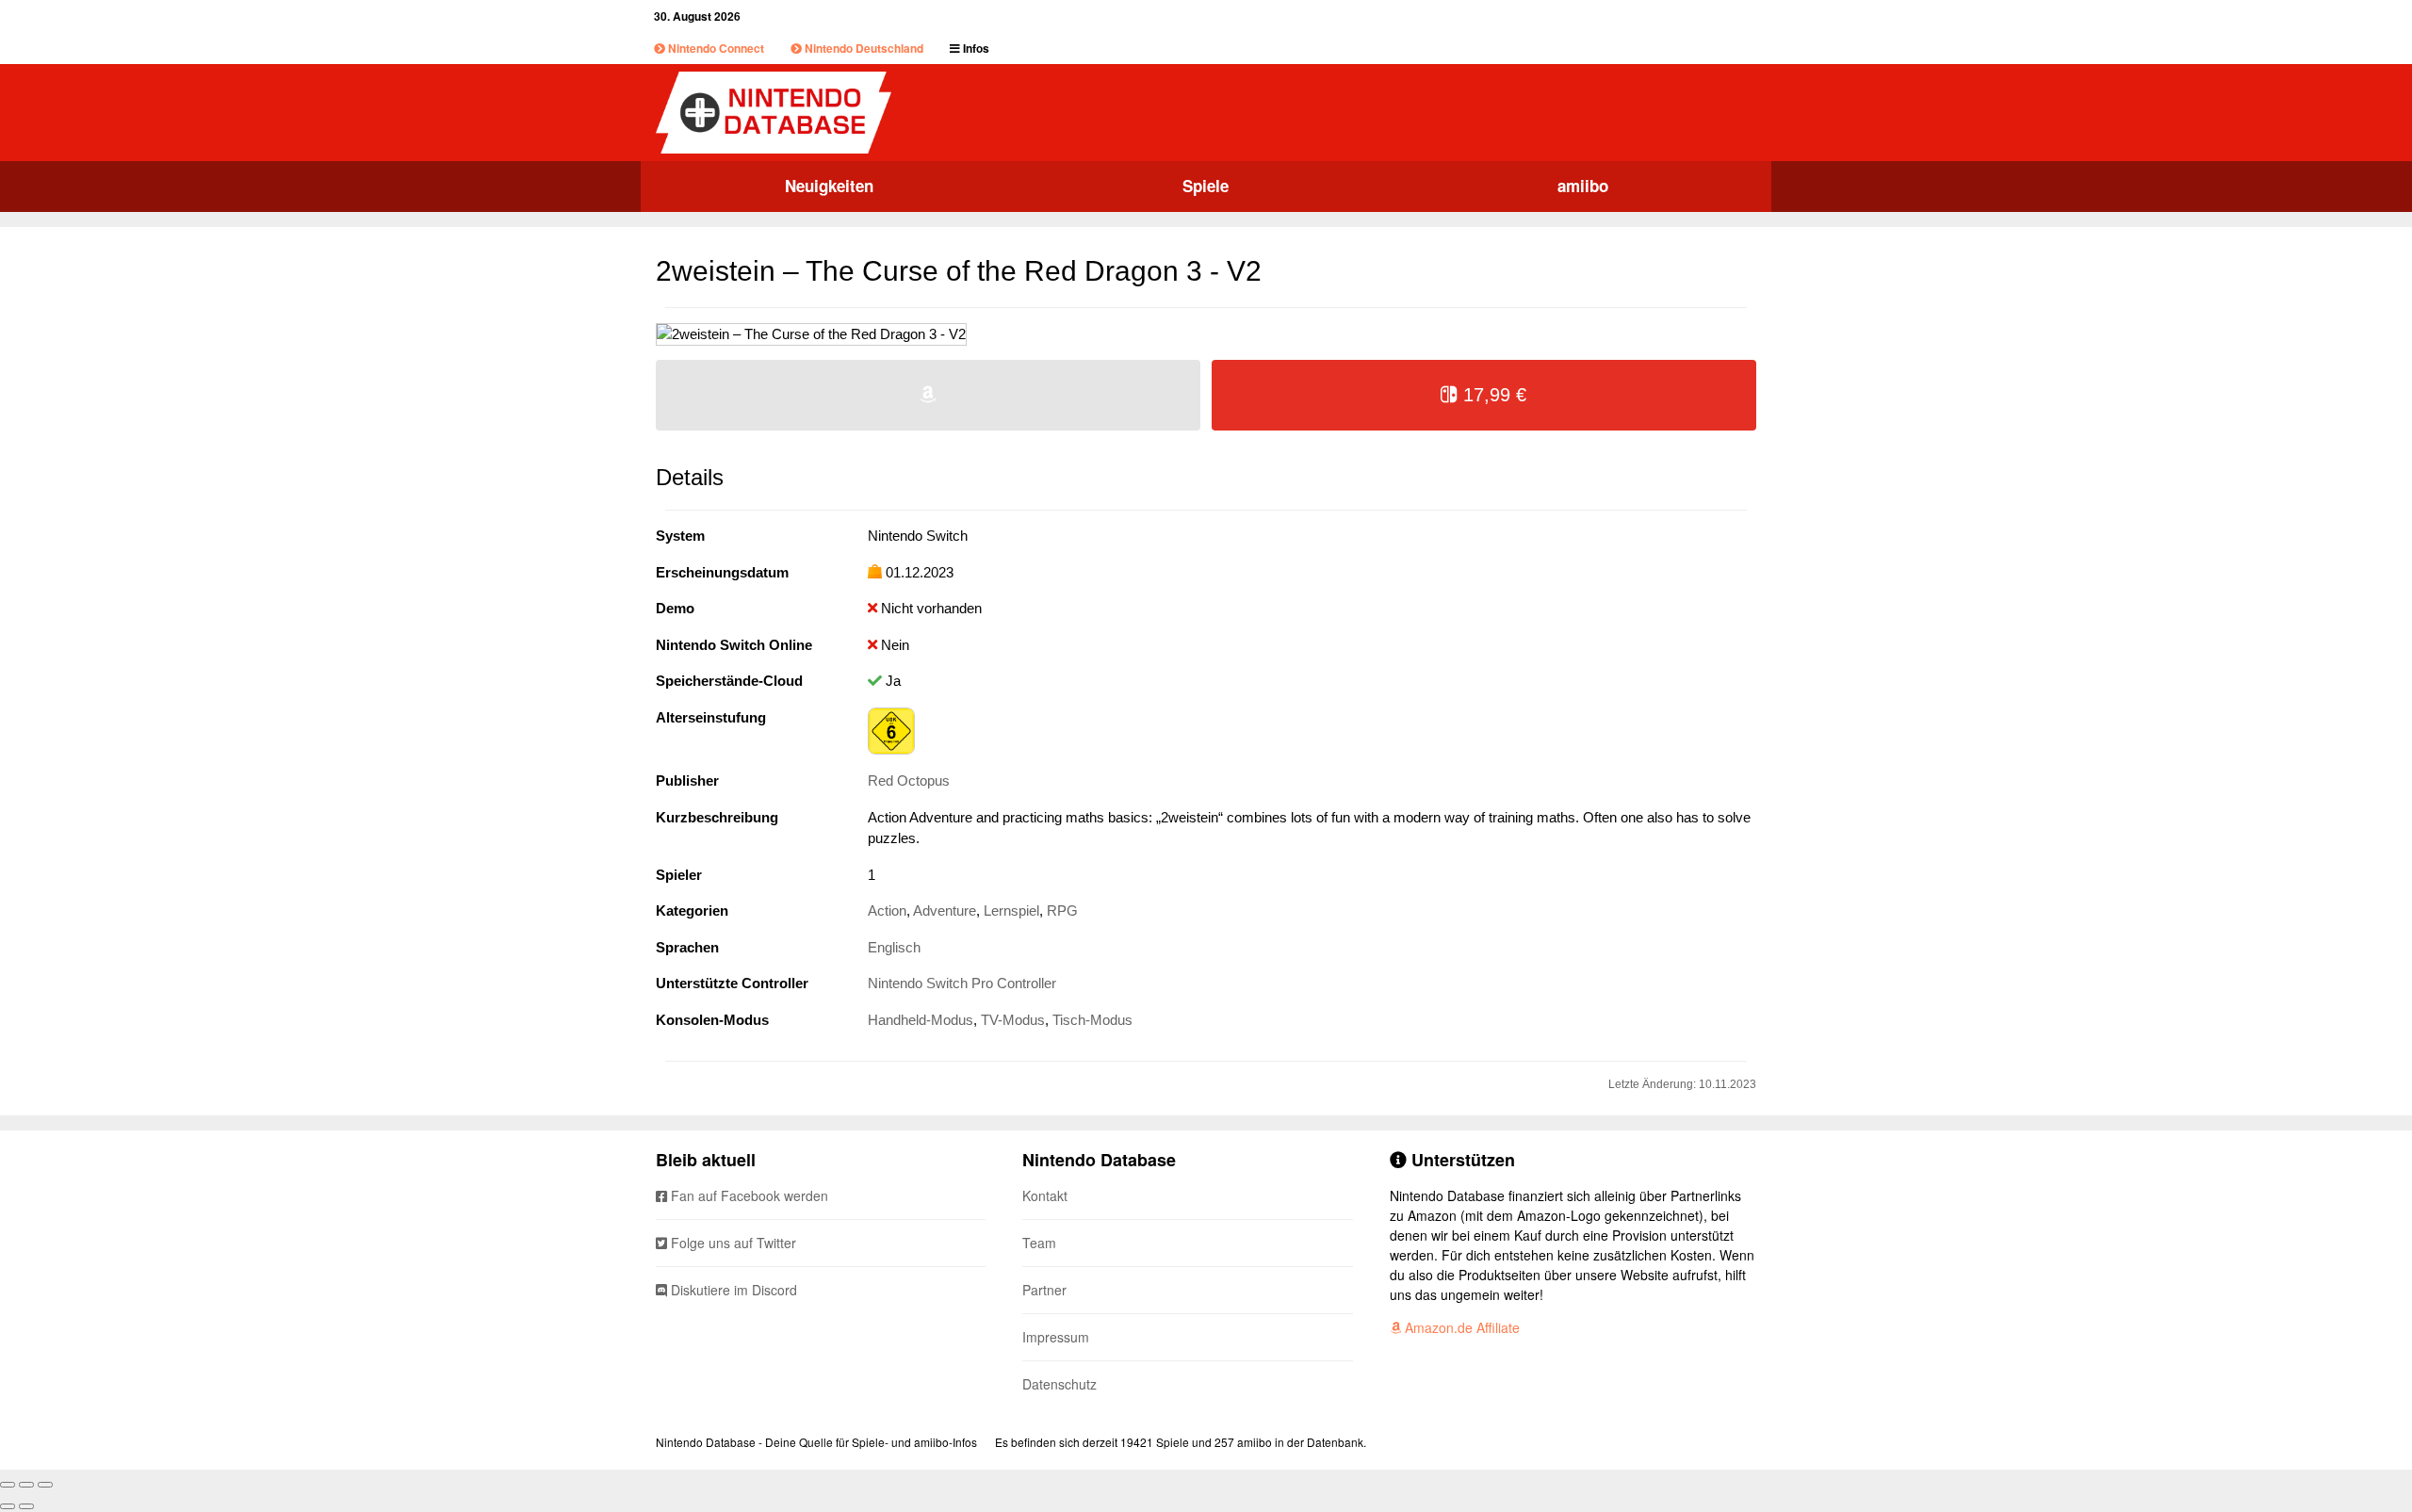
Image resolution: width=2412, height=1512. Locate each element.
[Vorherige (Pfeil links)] (8, 1506)
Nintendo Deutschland (863, 48)
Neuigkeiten (829, 186)
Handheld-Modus (921, 1020)
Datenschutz (1059, 1384)
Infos (975, 48)
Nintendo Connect (715, 48)
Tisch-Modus (1092, 1020)
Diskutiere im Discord (732, 1290)
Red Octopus (909, 780)
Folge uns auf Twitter (732, 1243)
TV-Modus (1013, 1020)
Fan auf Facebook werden (748, 1195)
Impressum (1056, 1337)
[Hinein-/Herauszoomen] (45, 1485)
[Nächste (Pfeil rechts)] (26, 1506)
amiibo (1583, 186)
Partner (1044, 1290)
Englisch (894, 947)
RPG (1062, 910)
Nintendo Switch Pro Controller (962, 983)
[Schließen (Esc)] (8, 1485)
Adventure (945, 910)
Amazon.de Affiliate (1460, 1327)
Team (1039, 1243)
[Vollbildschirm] (26, 1485)
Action (887, 910)
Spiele (1206, 186)
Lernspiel (1011, 910)
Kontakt (1045, 1195)
